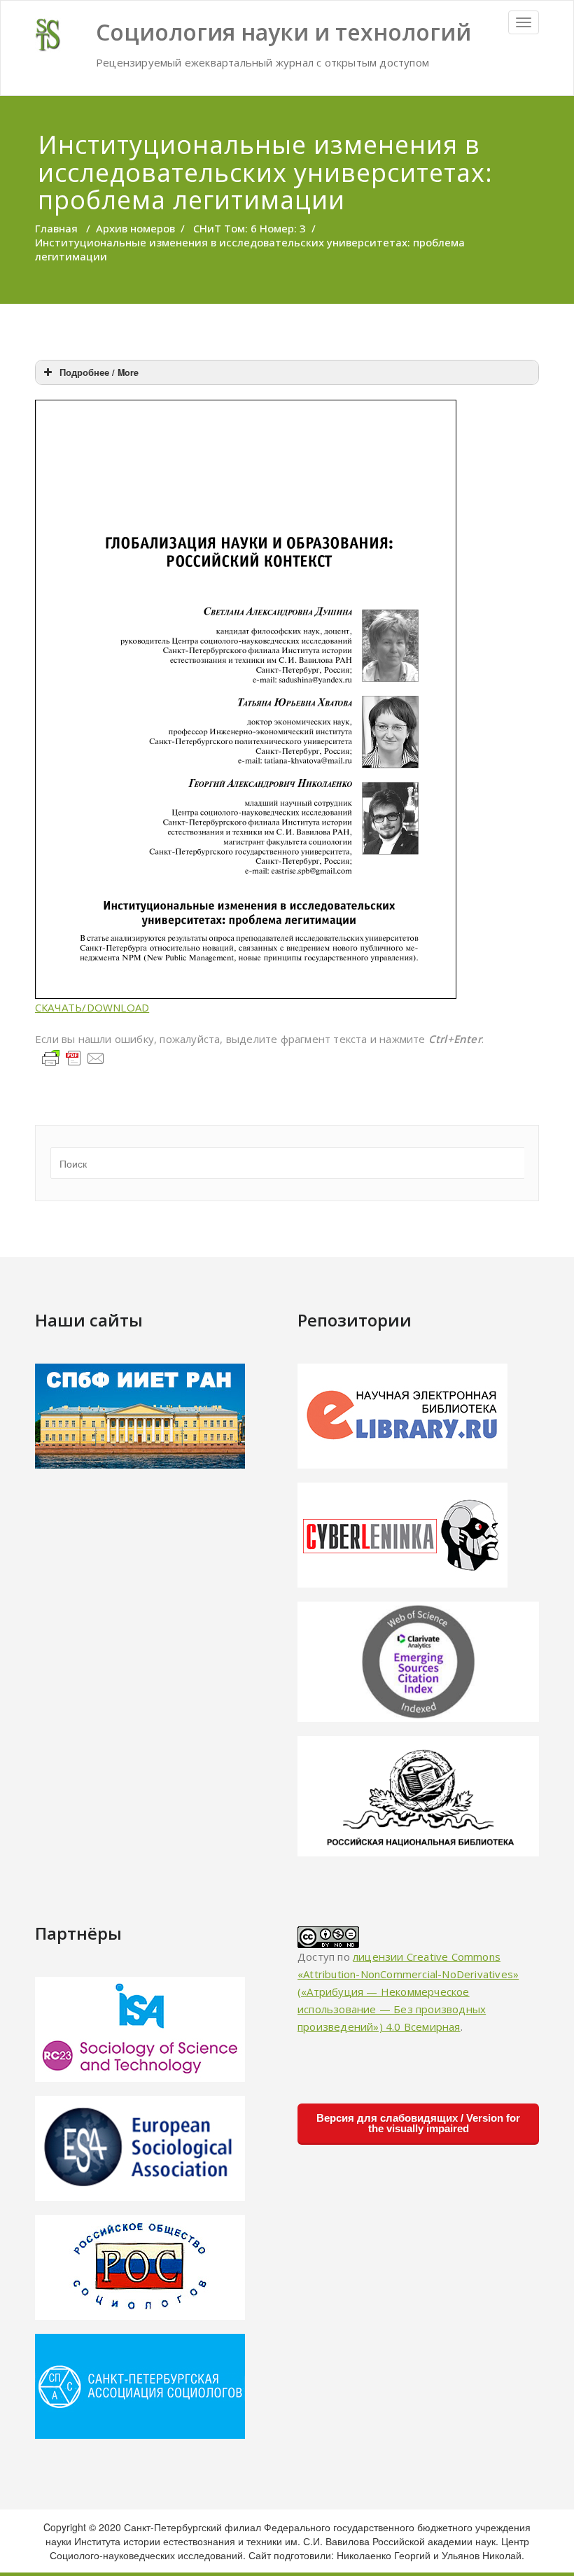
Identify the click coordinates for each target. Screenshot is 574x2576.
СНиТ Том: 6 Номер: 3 (250, 228)
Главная (56, 228)
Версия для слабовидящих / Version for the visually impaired (418, 2123)
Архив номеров (135, 228)
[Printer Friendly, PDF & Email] (73, 1057)
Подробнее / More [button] (99, 372)
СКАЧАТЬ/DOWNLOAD (92, 1007)
